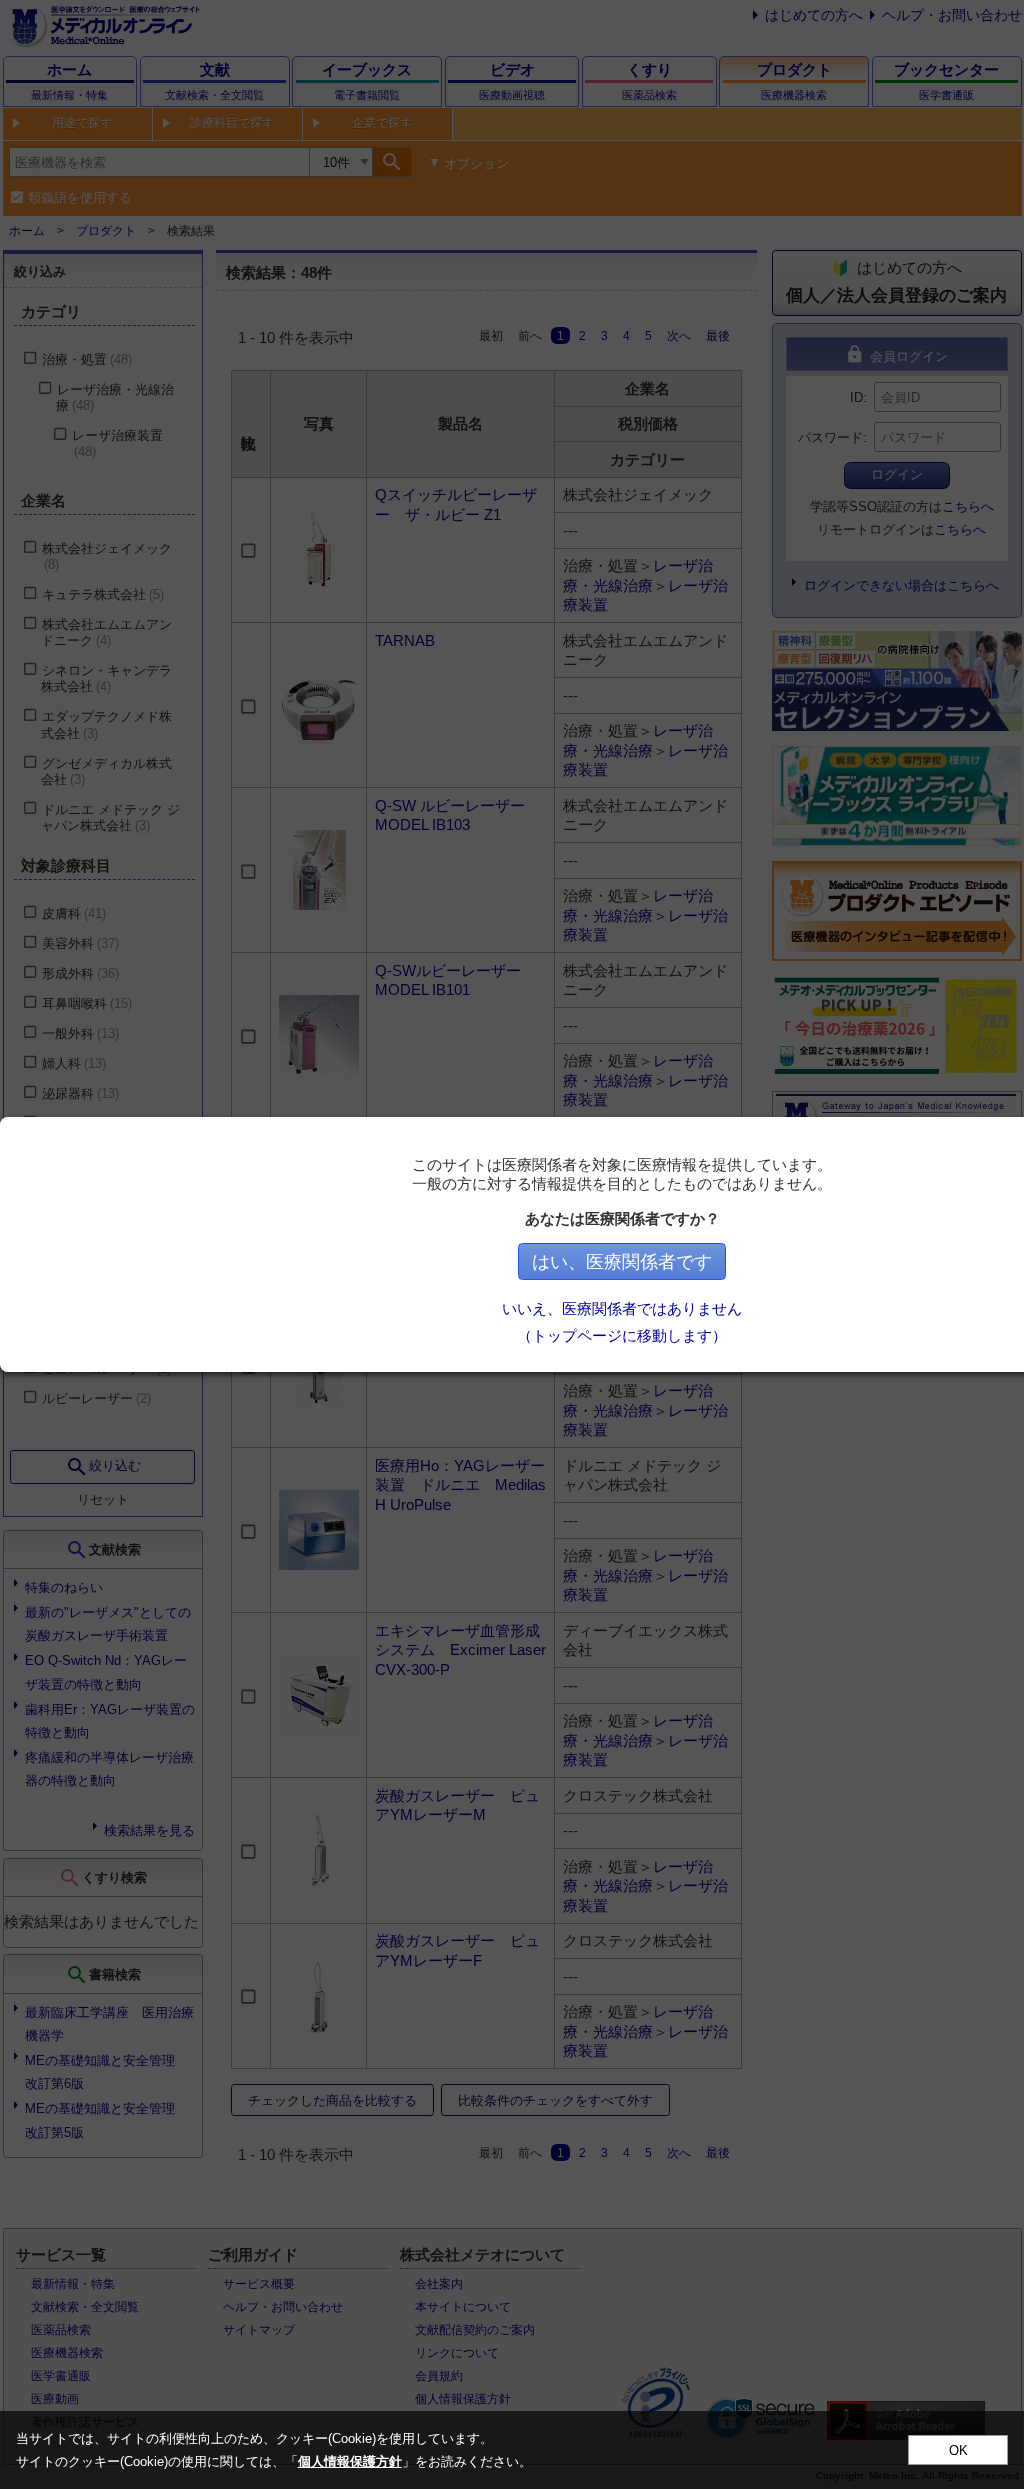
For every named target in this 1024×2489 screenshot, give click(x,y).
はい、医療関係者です (622, 1262)
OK (958, 2450)
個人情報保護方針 (350, 2461)
